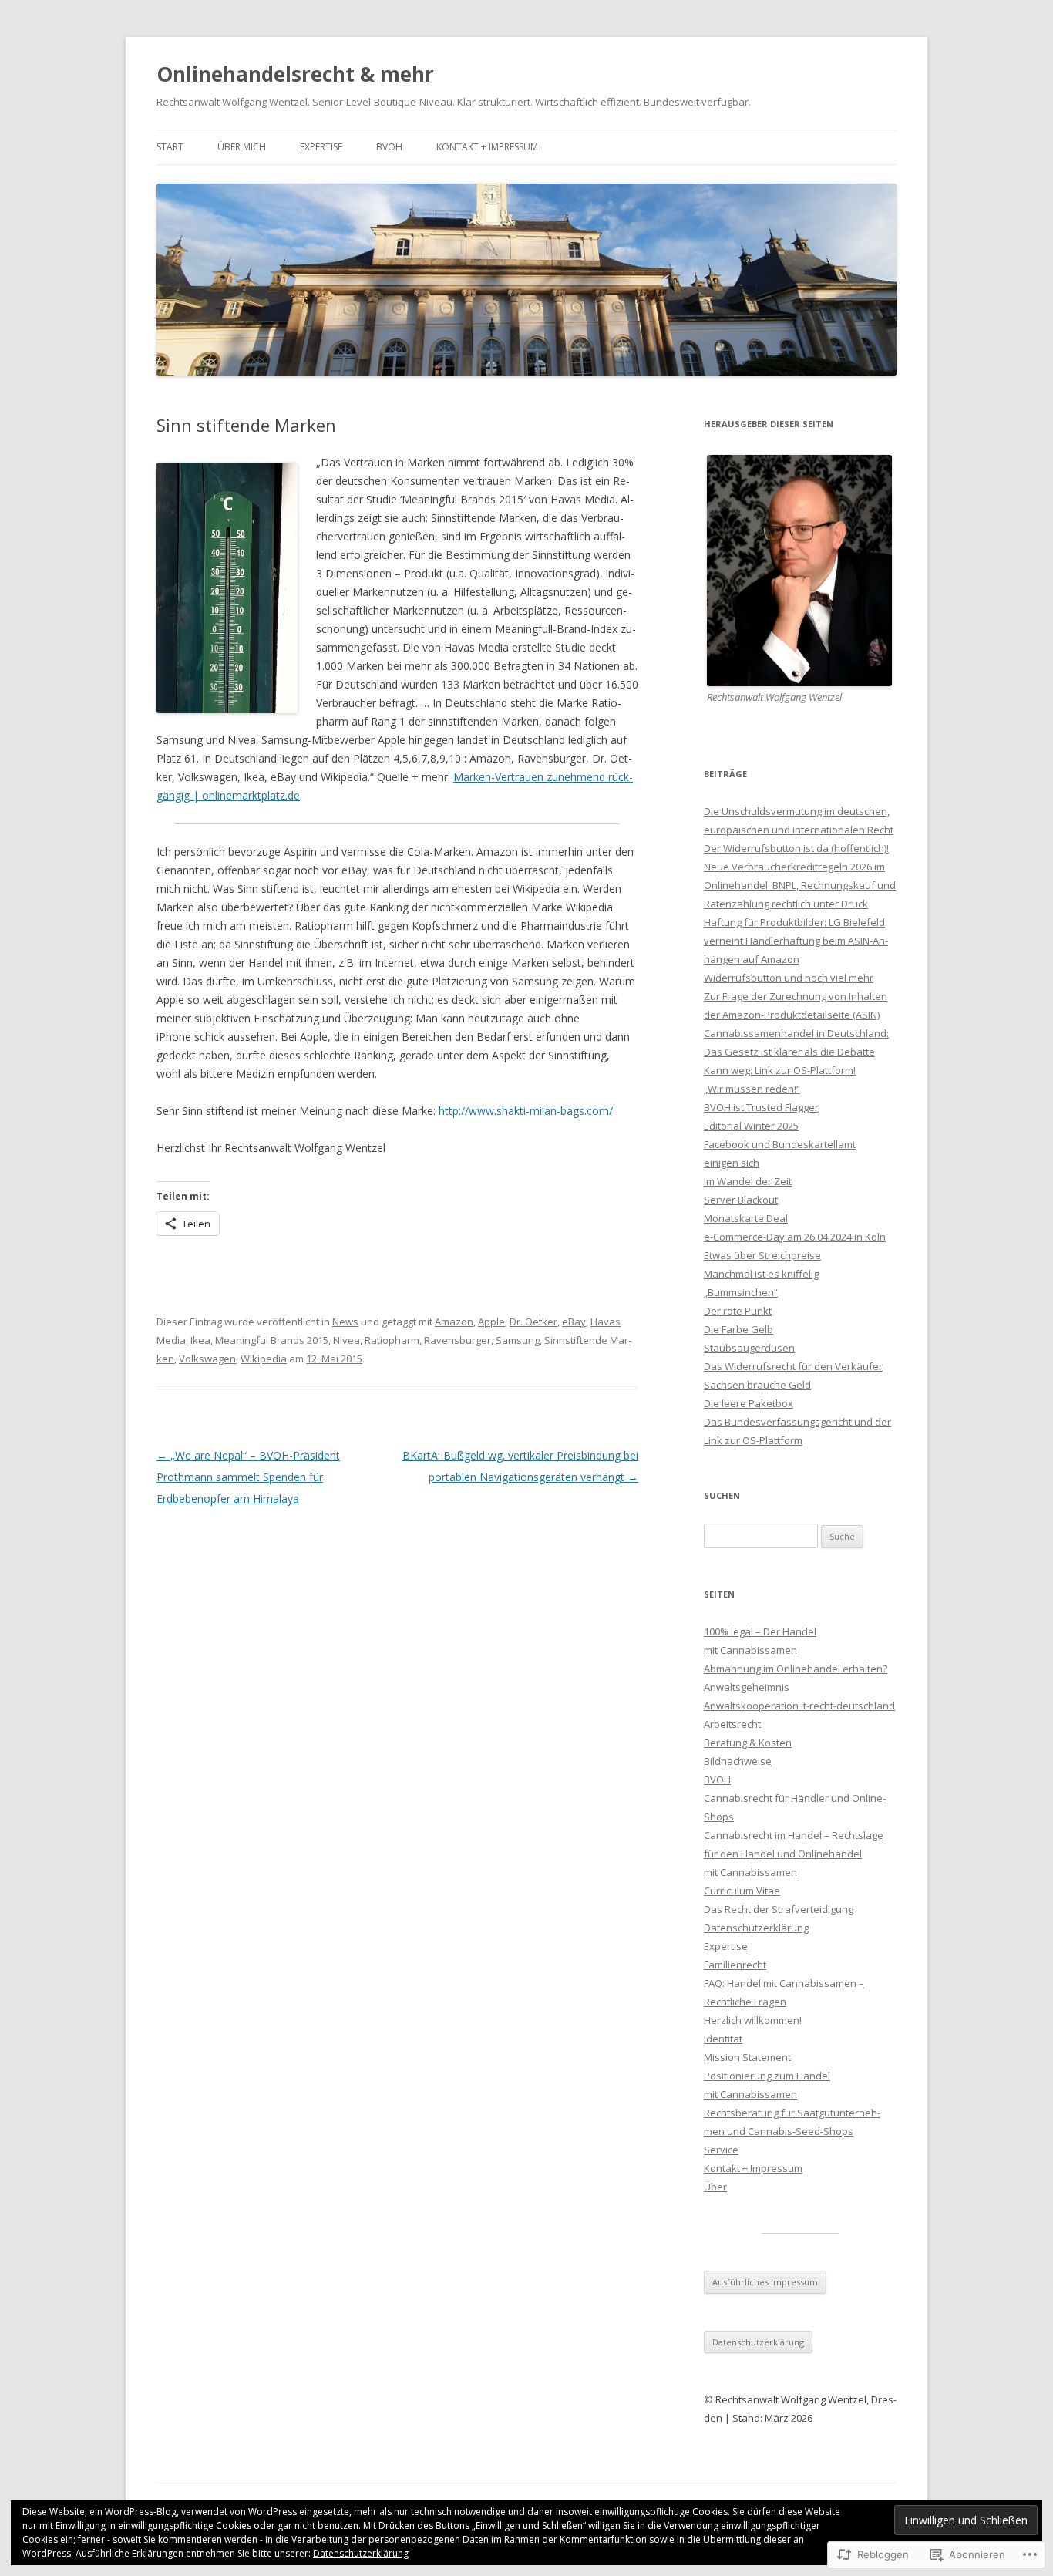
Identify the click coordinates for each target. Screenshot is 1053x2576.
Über (715, 2187)
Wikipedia (264, 1359)
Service (721, 2150)
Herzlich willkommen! (753, 2020)
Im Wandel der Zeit (748, 1181)
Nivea (347, 1340)
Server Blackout (741, 1200)
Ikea (200, 1340)
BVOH (389, 147)
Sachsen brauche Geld (757, 1385)
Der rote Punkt (738, 1311)
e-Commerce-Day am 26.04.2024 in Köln (795, 1237)
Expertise (321, 147)
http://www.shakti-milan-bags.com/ (526, 1111)
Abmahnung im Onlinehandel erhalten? (796, 1669)
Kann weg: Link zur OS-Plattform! (780, 1070)
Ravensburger (458, 1340)
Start (170, 147)
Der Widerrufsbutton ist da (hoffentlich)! (796, 848)
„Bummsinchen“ (741, 1292)
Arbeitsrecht (732, 1724)
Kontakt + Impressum (487, 147)
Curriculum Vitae (742, 1891)
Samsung (518, 1340)
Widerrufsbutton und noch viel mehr (789, 978)
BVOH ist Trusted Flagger (761, 1107)
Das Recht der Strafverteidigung (779, 1909)
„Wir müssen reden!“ (752, 1089)
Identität (723, 2039)
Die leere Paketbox (749, 1403)
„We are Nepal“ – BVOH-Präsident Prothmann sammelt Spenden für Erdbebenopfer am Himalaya (248, 1477)
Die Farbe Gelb (738, 1329)
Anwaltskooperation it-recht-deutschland (799, 1706)
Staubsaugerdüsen (749, 1348)
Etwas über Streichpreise (762, 1255)
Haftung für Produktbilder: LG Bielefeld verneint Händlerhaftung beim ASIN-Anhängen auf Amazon (796, 941)
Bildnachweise (738, 1761)
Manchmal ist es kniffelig (761, 1274)
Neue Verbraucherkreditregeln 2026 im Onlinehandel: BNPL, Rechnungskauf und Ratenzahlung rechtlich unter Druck (800, 885)
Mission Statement (747, 2057)
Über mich (242, 147)
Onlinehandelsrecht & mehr (295, 74)
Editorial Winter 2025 (751, 1126)
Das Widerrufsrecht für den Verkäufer (793, 1366)
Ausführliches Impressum (765, 2282)
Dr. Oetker (533, 1322)
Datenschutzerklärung (756, 1928)
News (345, 1322)
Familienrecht (735, 1965)
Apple (491, 1322)
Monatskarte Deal (746, 1218)
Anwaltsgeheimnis (747, 1687)
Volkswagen (207, 1359)
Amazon (454, 1322)
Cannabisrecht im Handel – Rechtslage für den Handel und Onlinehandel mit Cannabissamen (794, 1854)
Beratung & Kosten (748, 1743)
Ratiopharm (392, 1340)
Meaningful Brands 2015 (272, 1340)
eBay (574, 1322)
